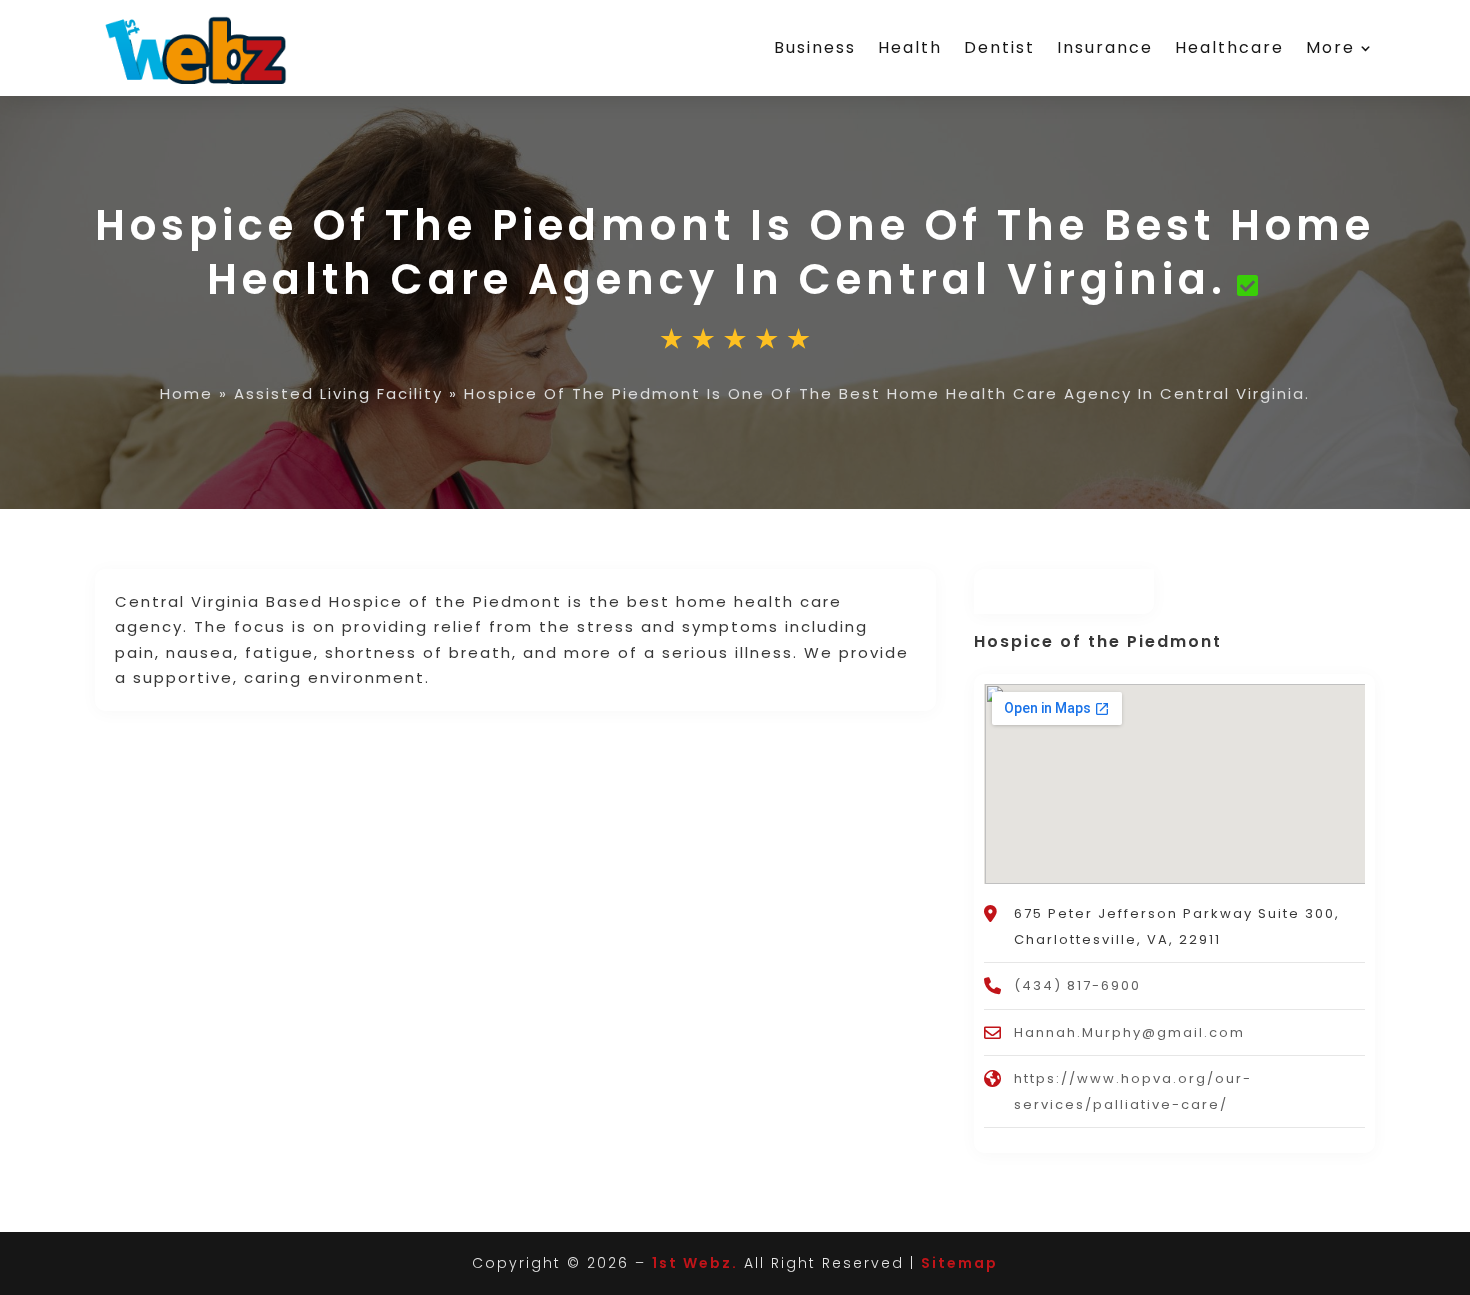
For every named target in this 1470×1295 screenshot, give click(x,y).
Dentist (999, 47)
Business (815, 47)
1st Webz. (695, 1263)
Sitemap (959, 1263)
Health (910, 47)
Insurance (1105, 47)
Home (186, 393)
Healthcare (1229, 47)
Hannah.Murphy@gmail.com (1129, 1032)
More (1330, 47)
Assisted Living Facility (338, 393)
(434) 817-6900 (1077, 985)
